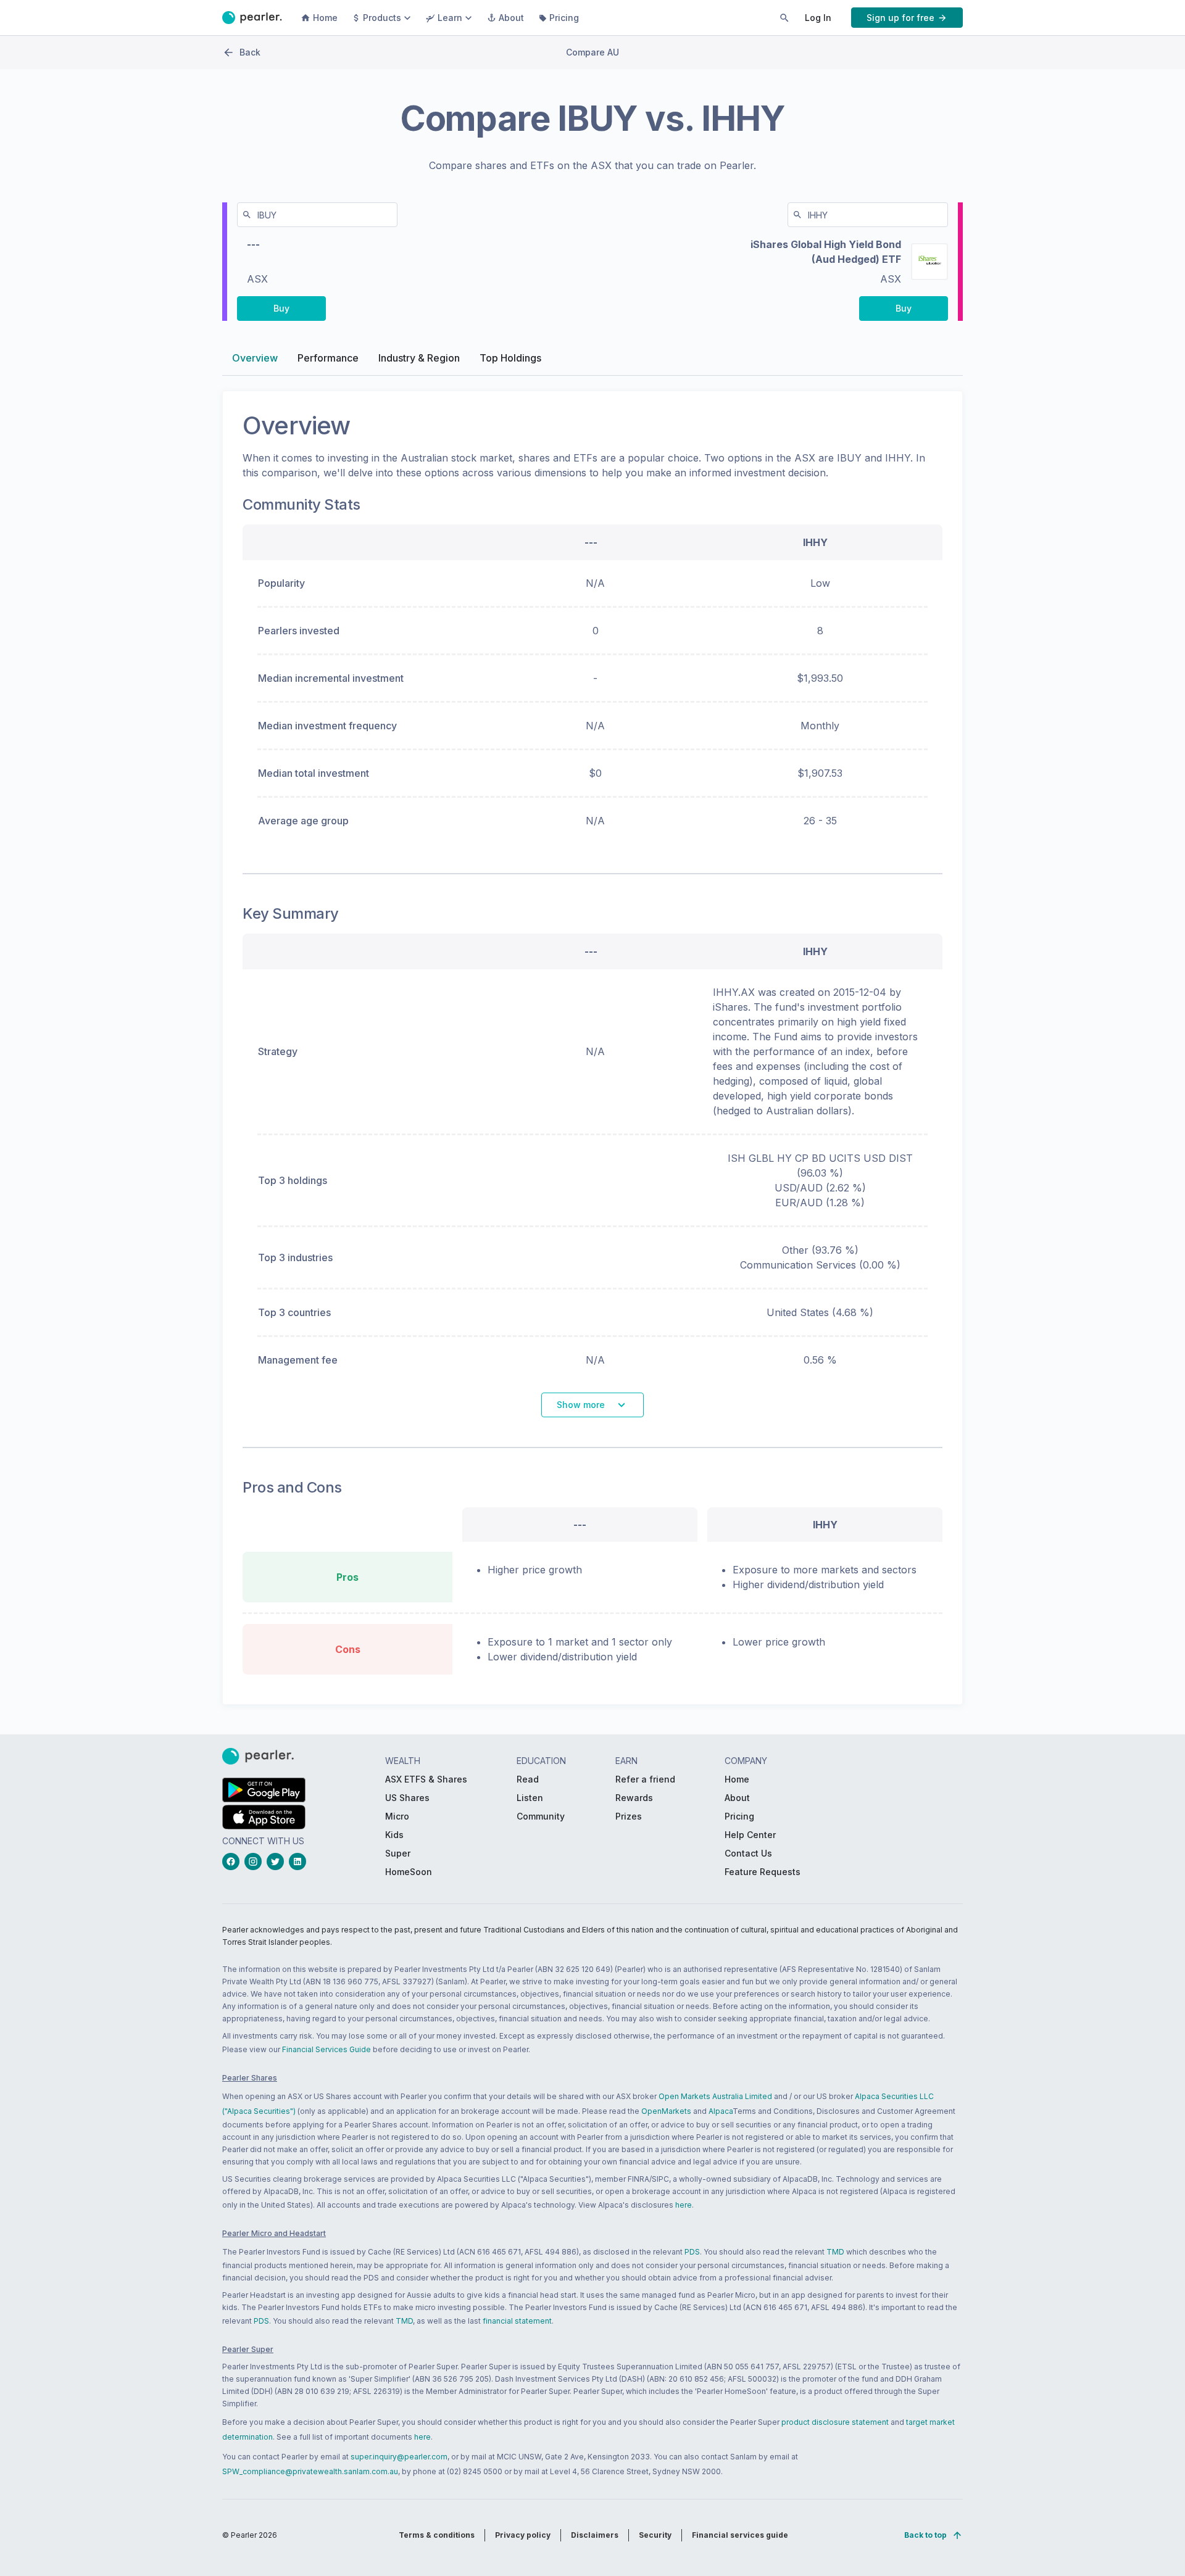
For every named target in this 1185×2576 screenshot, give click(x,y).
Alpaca (721, 2111)
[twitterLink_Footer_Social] (278, 1862)
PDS (692, 2252)
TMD (835, 2252)
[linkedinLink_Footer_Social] (300, 1862)
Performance (328, 358)
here (684, 2205)
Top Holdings (510, 358)
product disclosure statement (835, 2422)
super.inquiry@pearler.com (399, 2457)
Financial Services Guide (326, 2049)
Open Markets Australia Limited (715, 2096)
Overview (255, 358)
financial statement (517, 2321)
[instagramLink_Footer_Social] (256, 1862)
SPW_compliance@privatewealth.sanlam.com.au (310, 2471)
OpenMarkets (666, 2111)
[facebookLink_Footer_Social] (233, 1862)
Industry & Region (419, 358)
